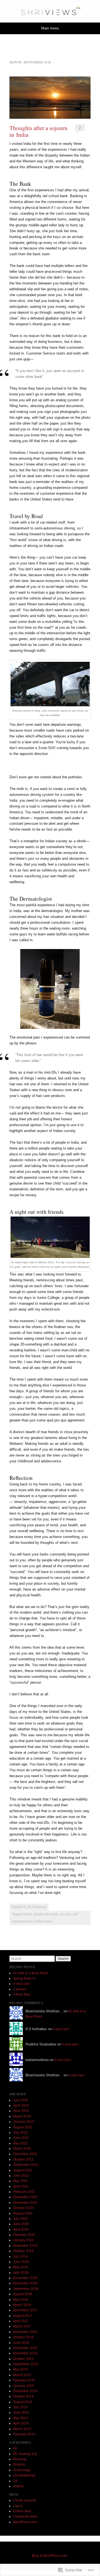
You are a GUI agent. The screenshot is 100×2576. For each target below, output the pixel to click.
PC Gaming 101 (25, 2454)
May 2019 (21, 2267)
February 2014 (24, 2434)
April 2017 (21, 2321)
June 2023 (21, 2111)
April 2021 (21, 2186)
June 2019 (21, 2262)
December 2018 (25, 2278)
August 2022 (23, 2127)
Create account (25, 2500)
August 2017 (23, 2316)
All (29, 1907)
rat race (65, 1914)
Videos (18, 2486)
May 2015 (21, 2369)
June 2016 (21, 2343)
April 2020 (21, 2230)
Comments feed (25, 2516)
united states (43, 1921)
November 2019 (25, 2246)
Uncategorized (24, 2475)
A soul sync (22, 1984)
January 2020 (23, 2240)
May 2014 (21, 2418)
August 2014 (23, 2402)
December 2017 (25, 2310)
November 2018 (25, 2283)
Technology (22, 2470)
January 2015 (23, 2386)
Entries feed (22, 2511)
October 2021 (23, 2159)
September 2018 (26, 2289)
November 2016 (25, 2332)
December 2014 (25, 2391)
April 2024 (21, 2106)
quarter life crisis (46, 1914)
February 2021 (24, 2192)
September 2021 (26, 2165)
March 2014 (22, 2429)
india (28, 1914)
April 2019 (21, 2273)
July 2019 (20, 2257)
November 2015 (25, 2353)
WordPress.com (25, 2522)
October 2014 (23, 2396)
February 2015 (24, 2380)
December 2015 (25, 2348)
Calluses (20, 1989)
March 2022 (22, 2149)
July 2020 (20, 2219)
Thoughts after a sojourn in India (38, 131)
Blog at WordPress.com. (50, 2556)
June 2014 (21, 2412)
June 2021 (21, 2176)
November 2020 (25, 2203)
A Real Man (22, 1995)
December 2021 (25, 2154)
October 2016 (23, 2337)
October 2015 (23, 2359)
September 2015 (26, 2364)
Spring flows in (24, 1978)
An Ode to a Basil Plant (30, 1973)
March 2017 (22, 2326)
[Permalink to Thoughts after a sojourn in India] (50, 98)
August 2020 (23, 2213)
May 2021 (21, 2181)
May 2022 (21, 2143)
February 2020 (24, 2235)
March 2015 (22, 2375)
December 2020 (25, 2197)
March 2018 (22, 2305)
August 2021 (23, 2170)
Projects (19, 2464)
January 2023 (23, 2122)
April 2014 (21, 2423)
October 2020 (23, 2208)
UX (15, 2481)
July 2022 (20, 2132)
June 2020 (21, 2224)
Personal (39, 1907)
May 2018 (21, 2300)
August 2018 (23, 2294)
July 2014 (20, 2407)
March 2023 (22, 2116)
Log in (18, 2506)
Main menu (50, 28)
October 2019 (23, 2251)
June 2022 (21, 2138)
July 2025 (20, 2100)
